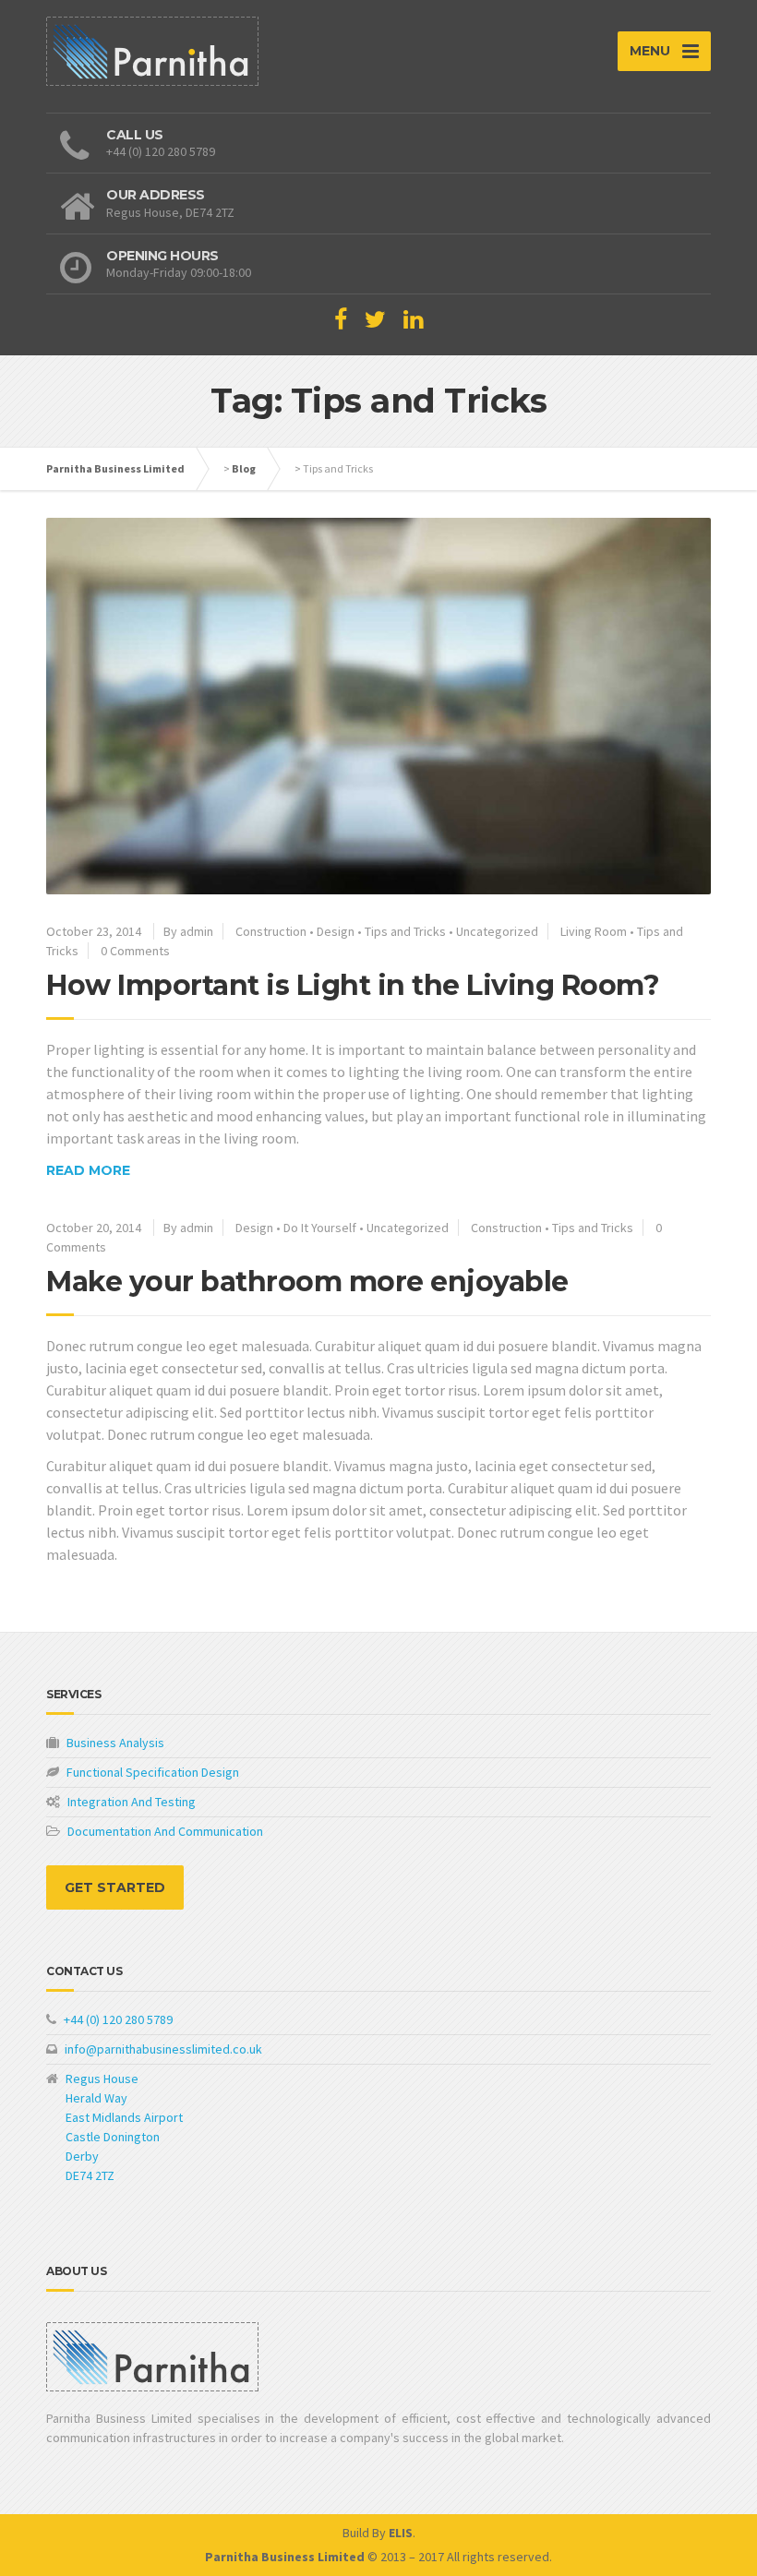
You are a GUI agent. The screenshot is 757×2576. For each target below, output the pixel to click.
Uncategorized (497, 931)
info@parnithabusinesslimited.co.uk (162, 2049)
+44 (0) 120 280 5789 (117, 2019)
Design (336, 931)
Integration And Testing (130, 1802)
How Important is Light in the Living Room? (353, 985)
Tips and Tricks (405, 931)
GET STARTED (115, 1887)
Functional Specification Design (151, 1772)
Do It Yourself (320, 1228)
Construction (271, 931)
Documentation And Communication (164, 1831)
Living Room (594, 931)
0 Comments (135, 951)
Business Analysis (114, 1743)
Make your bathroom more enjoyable (307, 1282)
